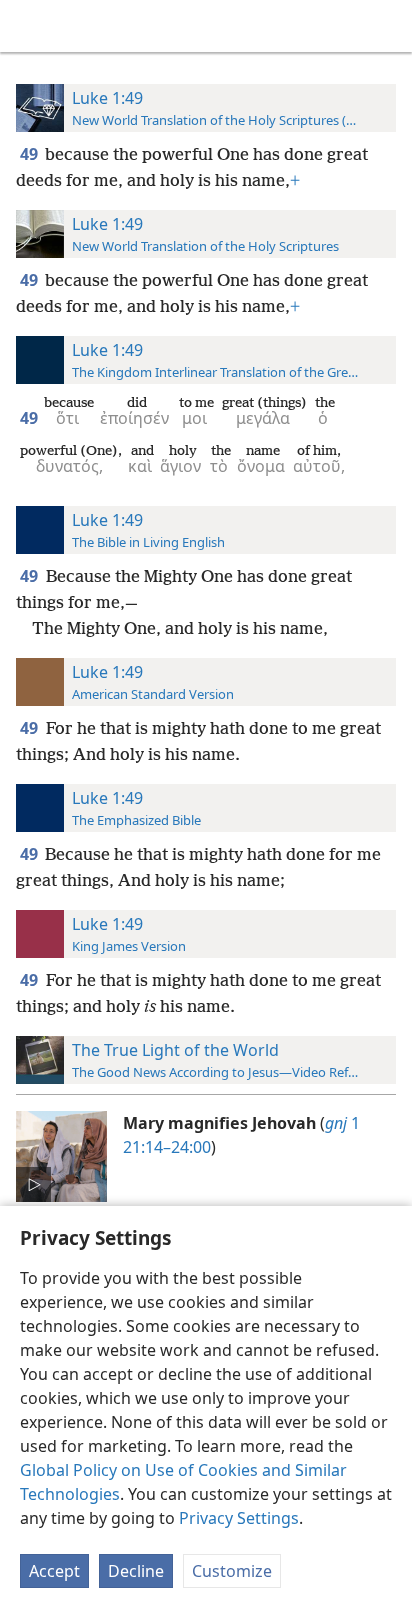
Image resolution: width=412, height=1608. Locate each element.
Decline (136, 1571)
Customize (232, 1571)
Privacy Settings (239, 1518)
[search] (387, 26)
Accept (54, 1571)
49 (30, 154)
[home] (30, 26)
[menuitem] (30, 26)
